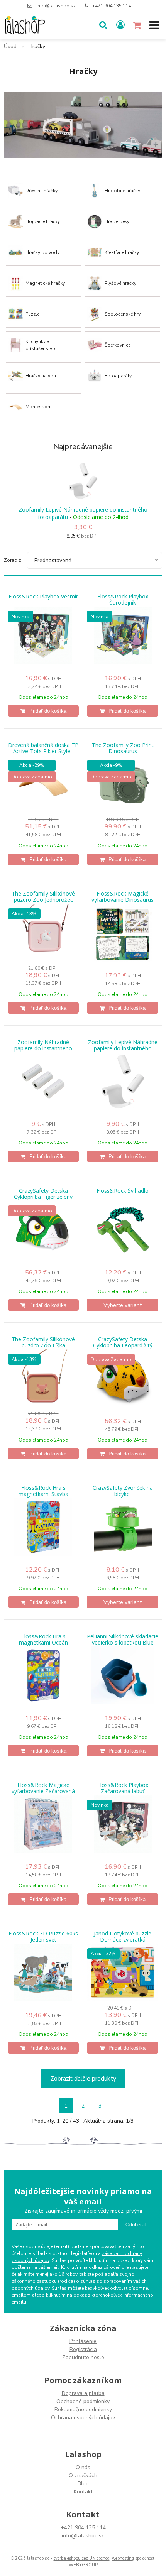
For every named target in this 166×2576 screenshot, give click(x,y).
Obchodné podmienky (83, 2401)
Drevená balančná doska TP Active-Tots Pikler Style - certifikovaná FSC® (43, 751)
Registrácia (83, 2349)
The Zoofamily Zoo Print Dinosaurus (123, 748)
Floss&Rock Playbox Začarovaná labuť (123, 1788)
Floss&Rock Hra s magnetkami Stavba (43, 1491)
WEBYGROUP (83, 2565)
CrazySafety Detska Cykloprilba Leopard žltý (123, 1342)
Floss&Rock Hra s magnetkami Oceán (43, 1640)
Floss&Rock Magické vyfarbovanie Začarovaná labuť (43, 1791)
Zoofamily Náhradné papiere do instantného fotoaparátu (43, 1048)
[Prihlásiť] (120, 25)
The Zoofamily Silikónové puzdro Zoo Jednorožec (43, 897)
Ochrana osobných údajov (83, 2418)
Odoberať (136, 2225)
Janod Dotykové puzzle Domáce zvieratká (123, 1937)
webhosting (123, 2558)
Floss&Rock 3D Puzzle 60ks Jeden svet (43, 1937)
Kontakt (83, 2492)
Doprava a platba (83, 2393)
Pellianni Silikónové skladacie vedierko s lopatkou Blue (123, 1640)
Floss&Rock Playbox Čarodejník (123, 600)
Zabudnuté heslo (83, 2357)
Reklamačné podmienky (83, 2410)
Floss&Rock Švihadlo (123, 1191)
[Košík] (138, 25)
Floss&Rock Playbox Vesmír (43, 597)
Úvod (10, 46)
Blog (83, 2484)
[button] (103, 25)
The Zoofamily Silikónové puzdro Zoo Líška (43, 1342)
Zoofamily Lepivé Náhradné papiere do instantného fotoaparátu (83, 513)
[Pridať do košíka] (43, 711)
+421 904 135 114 (112, 6)
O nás (83, 2467)
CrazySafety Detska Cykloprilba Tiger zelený (43, 1194)
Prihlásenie (83, 2341)
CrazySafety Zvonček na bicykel (123, 1491)
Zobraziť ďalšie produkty (83, 2079)
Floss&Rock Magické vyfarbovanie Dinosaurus (123, 897)
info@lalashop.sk (56, 6)
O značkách (83, 2475)
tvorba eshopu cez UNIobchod (82, 2558)
